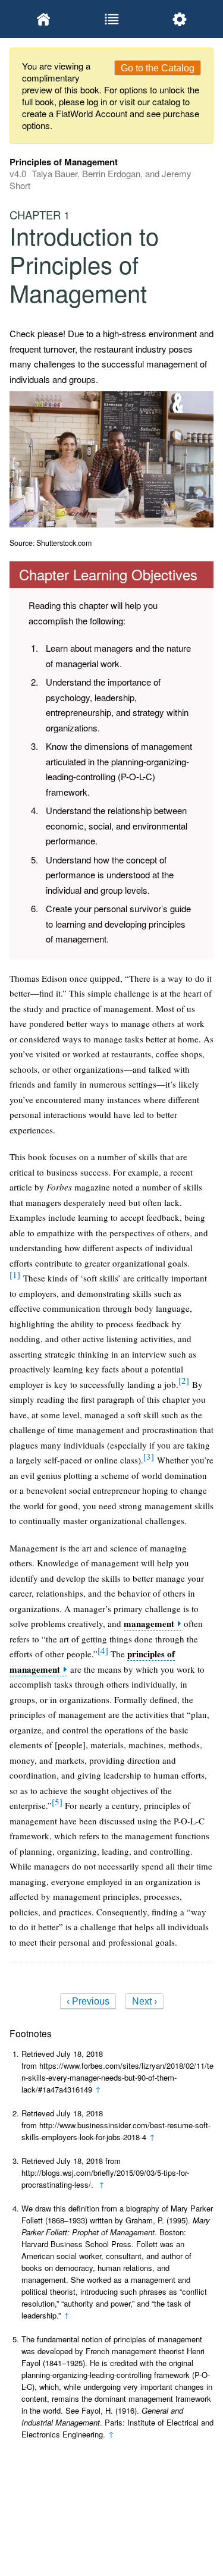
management (149, 1624)
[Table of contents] (111, 19)
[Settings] (180, 19)
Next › (145, 2001)
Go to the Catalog (158, 68)
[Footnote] (15, 1274)
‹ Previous (88, 2001)
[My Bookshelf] (43, 19)
